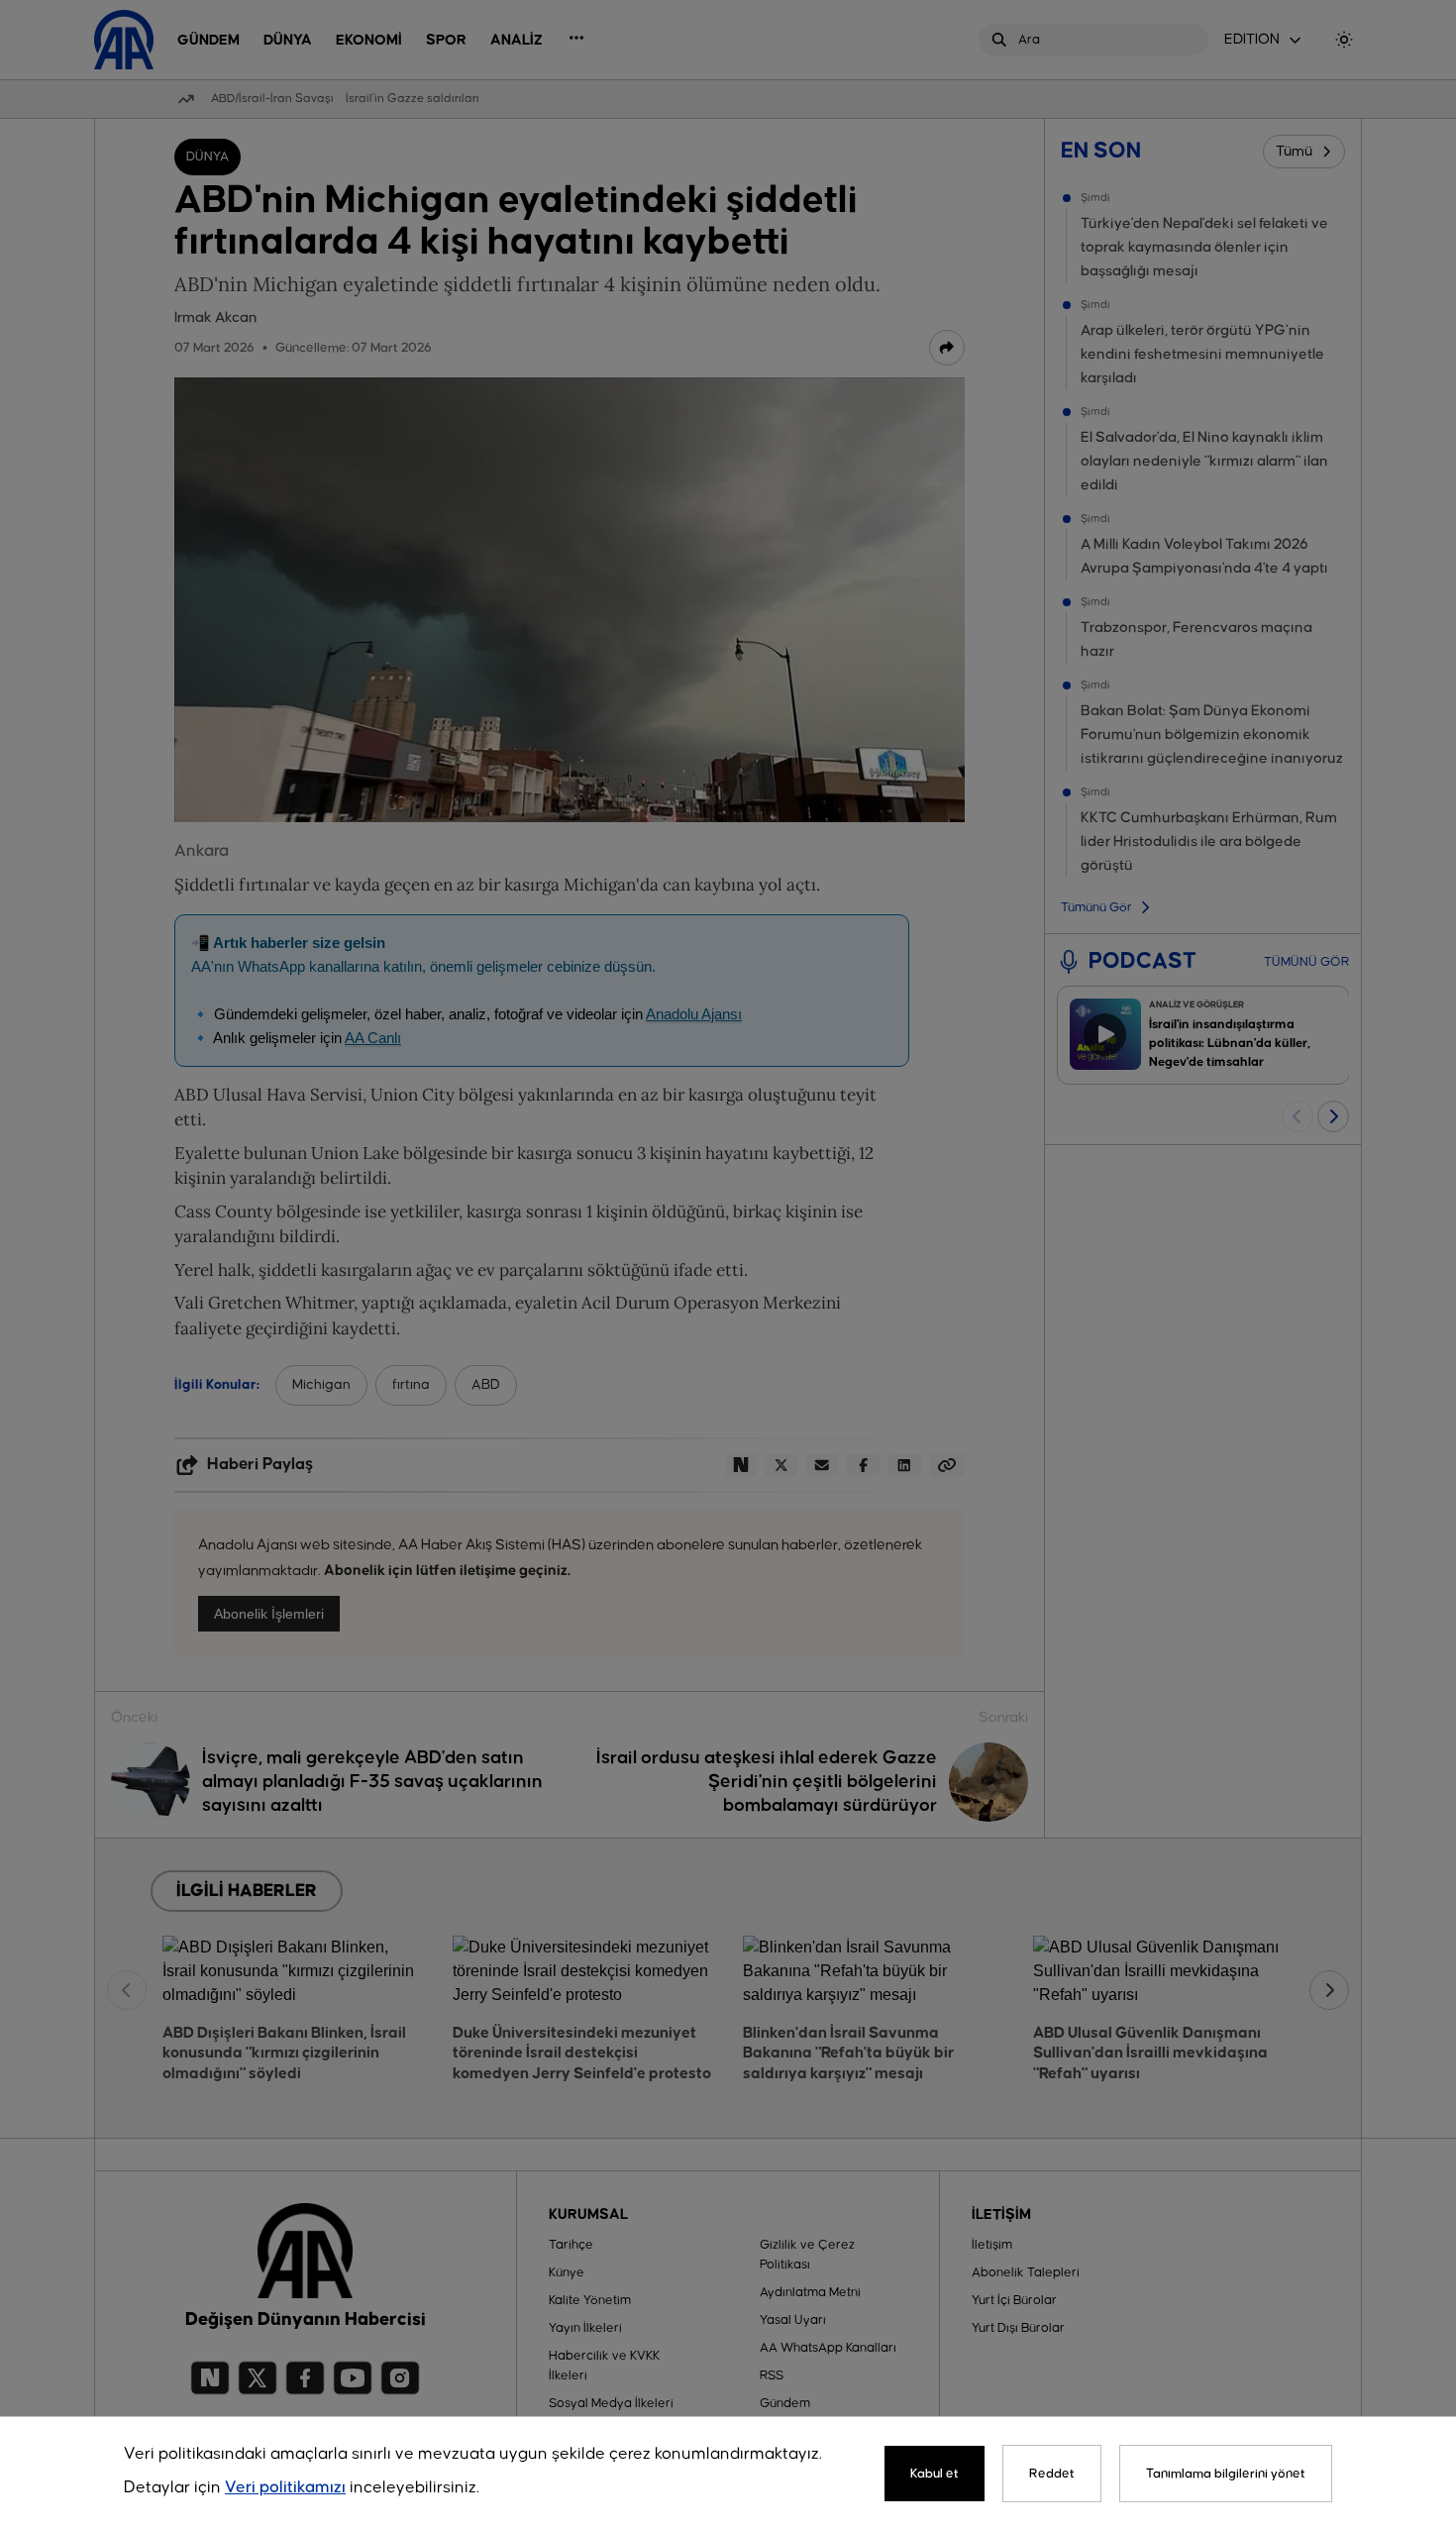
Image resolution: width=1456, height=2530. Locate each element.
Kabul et (935, 2474)
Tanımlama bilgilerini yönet (1226, 2474)
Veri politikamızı (285, 2488)
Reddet (1052, 2474)
